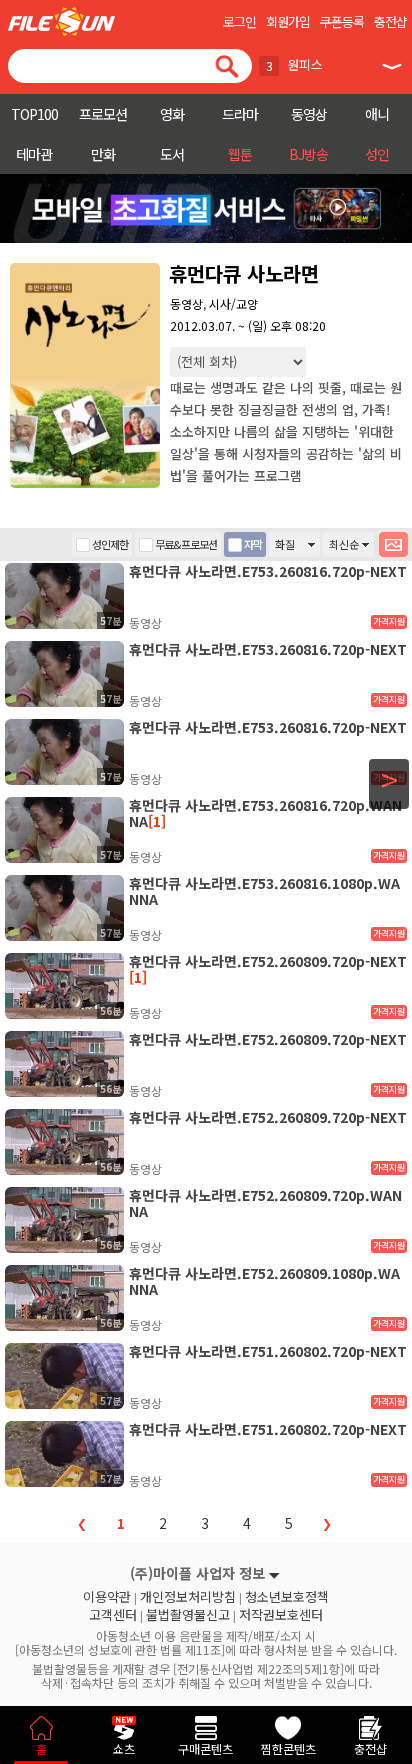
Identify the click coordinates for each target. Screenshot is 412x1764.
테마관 (34, 154)
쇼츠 (124, 1748)
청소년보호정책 (287, 1597)
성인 (377, 154)
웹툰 (240, 154)
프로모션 (103, 114)
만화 (103, 154)
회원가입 (288, 21)
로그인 (239, 21)
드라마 (240, 114)
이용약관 (107, 1597)
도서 (172, 154)
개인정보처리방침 (188, 1597)
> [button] (389, 780)
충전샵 (390, 21)
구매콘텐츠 (205, 1748)
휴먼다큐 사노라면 (244, 273)
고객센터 (113, 1615)
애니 (377, 114)
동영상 (309, 114)
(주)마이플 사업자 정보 (197, 1573)
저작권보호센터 (281, 1615)
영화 (172, 114)
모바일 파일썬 (61, 21)
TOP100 (34, 114)
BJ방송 (308, 154)
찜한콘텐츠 (288, 1748)
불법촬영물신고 (188, 1615)
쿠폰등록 (342, 21)
